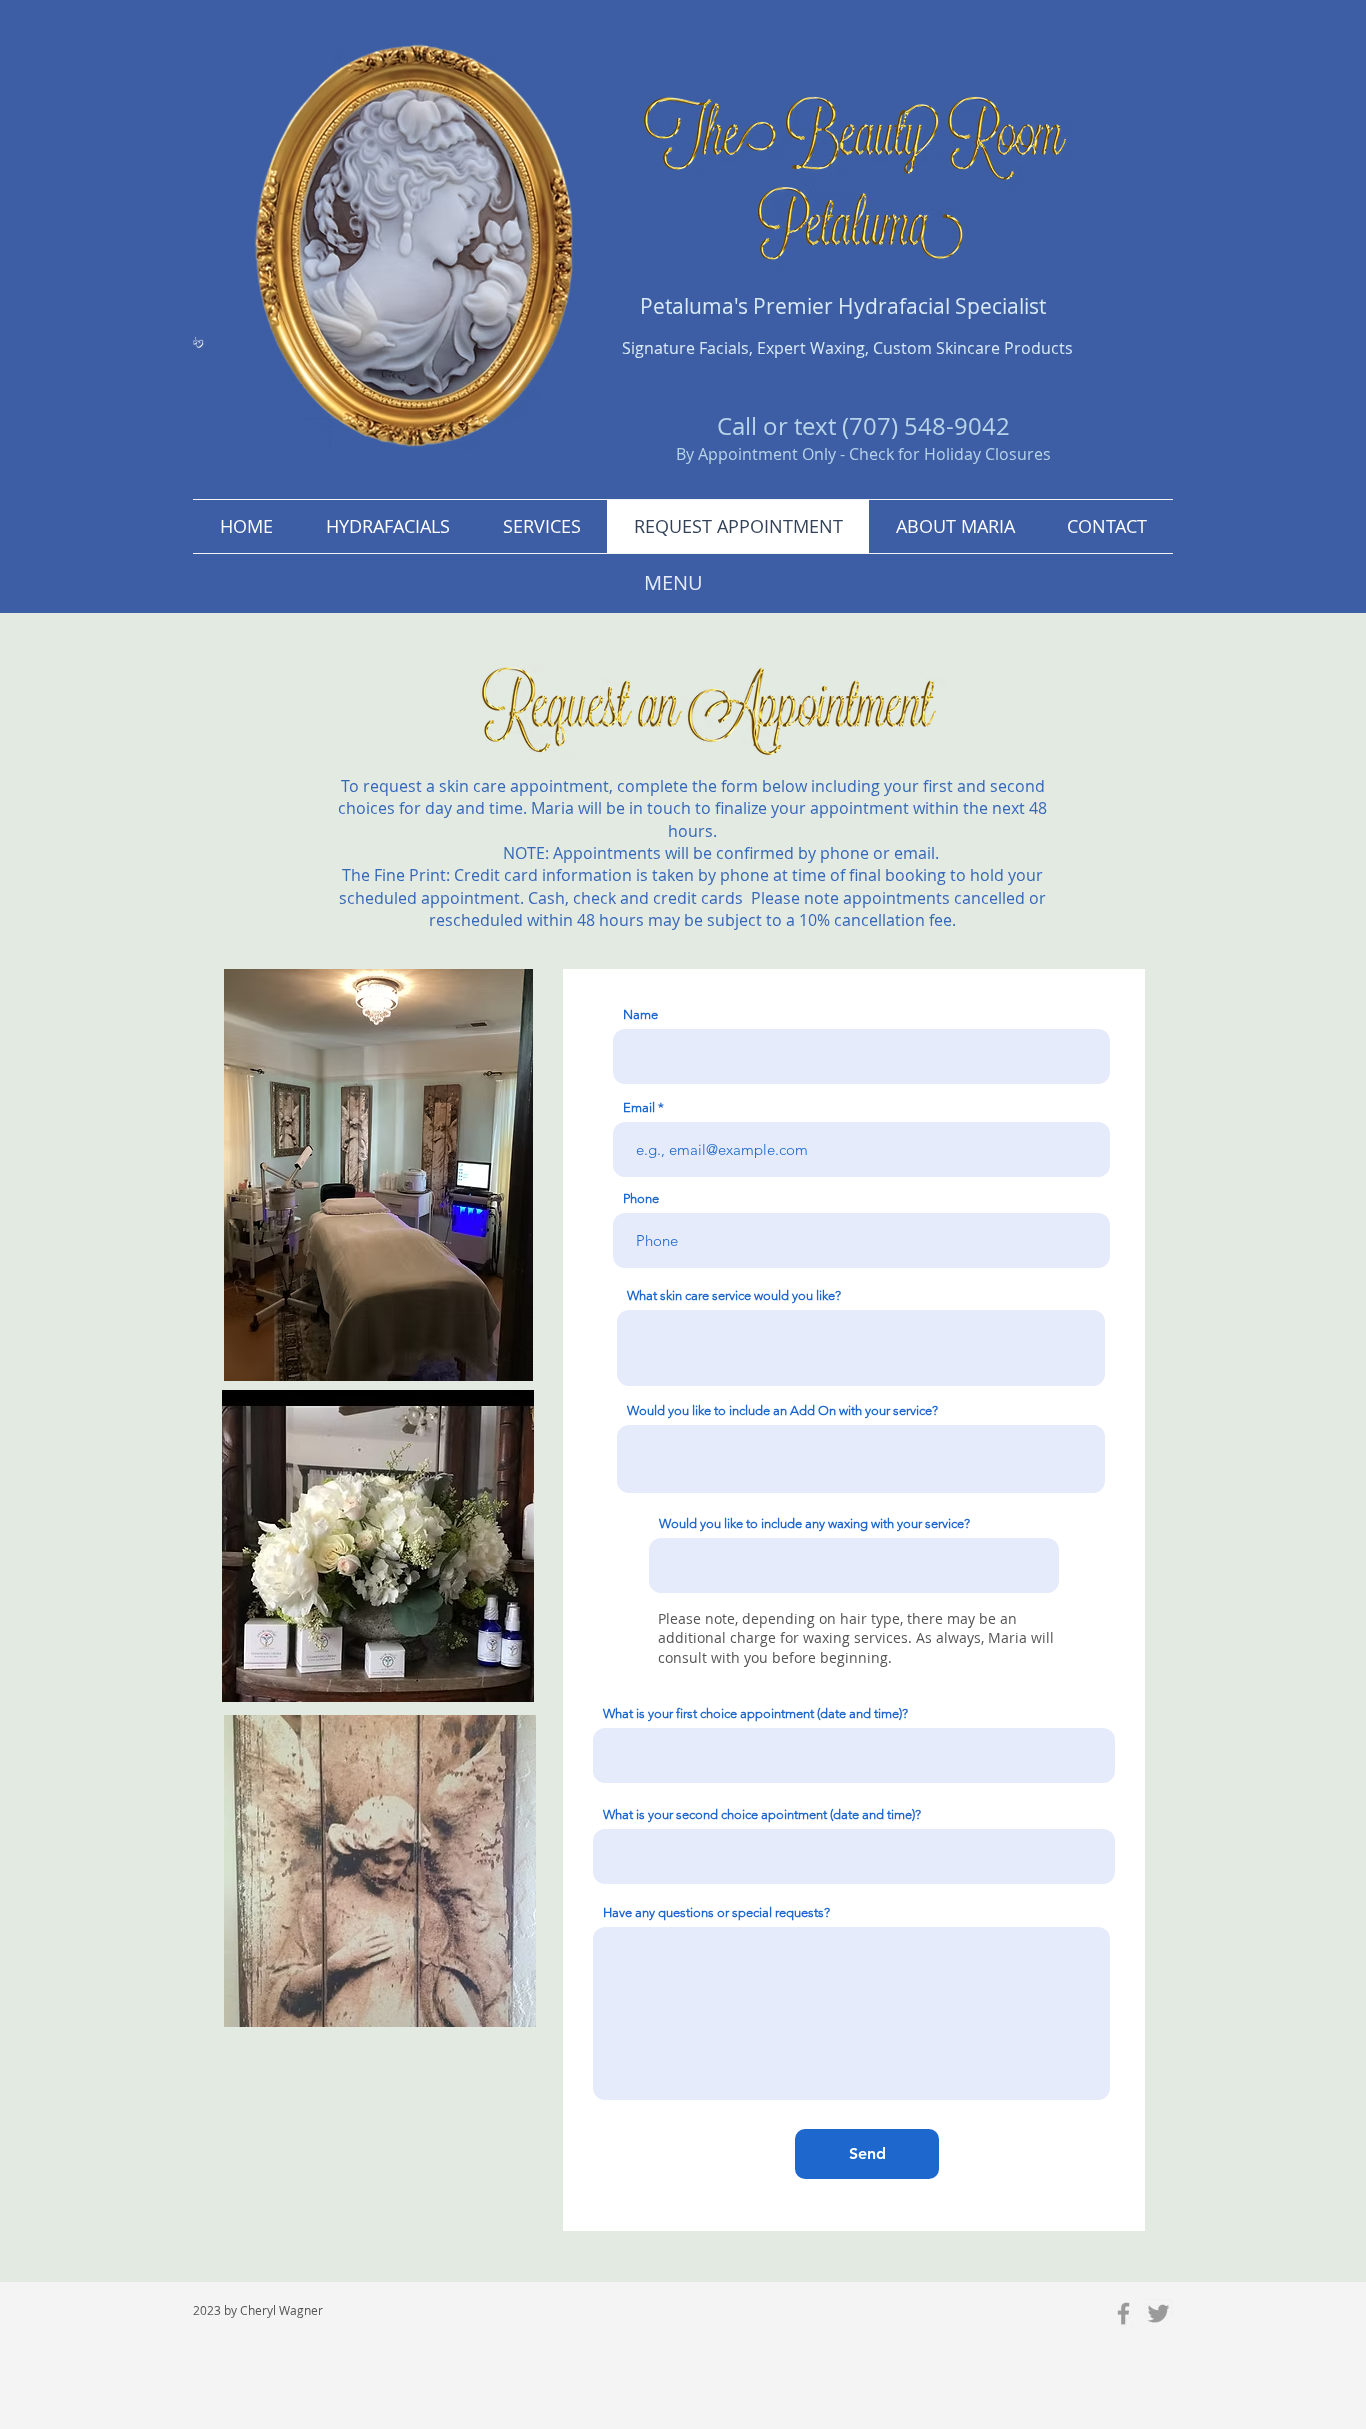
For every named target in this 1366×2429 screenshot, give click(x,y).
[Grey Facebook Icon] (1123, 2313)
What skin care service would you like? (734, 1295)
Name (640, 1014)
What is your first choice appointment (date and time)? (755, 1713)
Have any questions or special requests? (716, 1912)
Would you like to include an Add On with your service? (782, 1410)
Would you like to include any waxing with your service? (814, 1523)
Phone (641, 1198)
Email (639, 1107)
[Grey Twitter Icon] (1158, 2313)
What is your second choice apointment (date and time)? (762, 1814)
